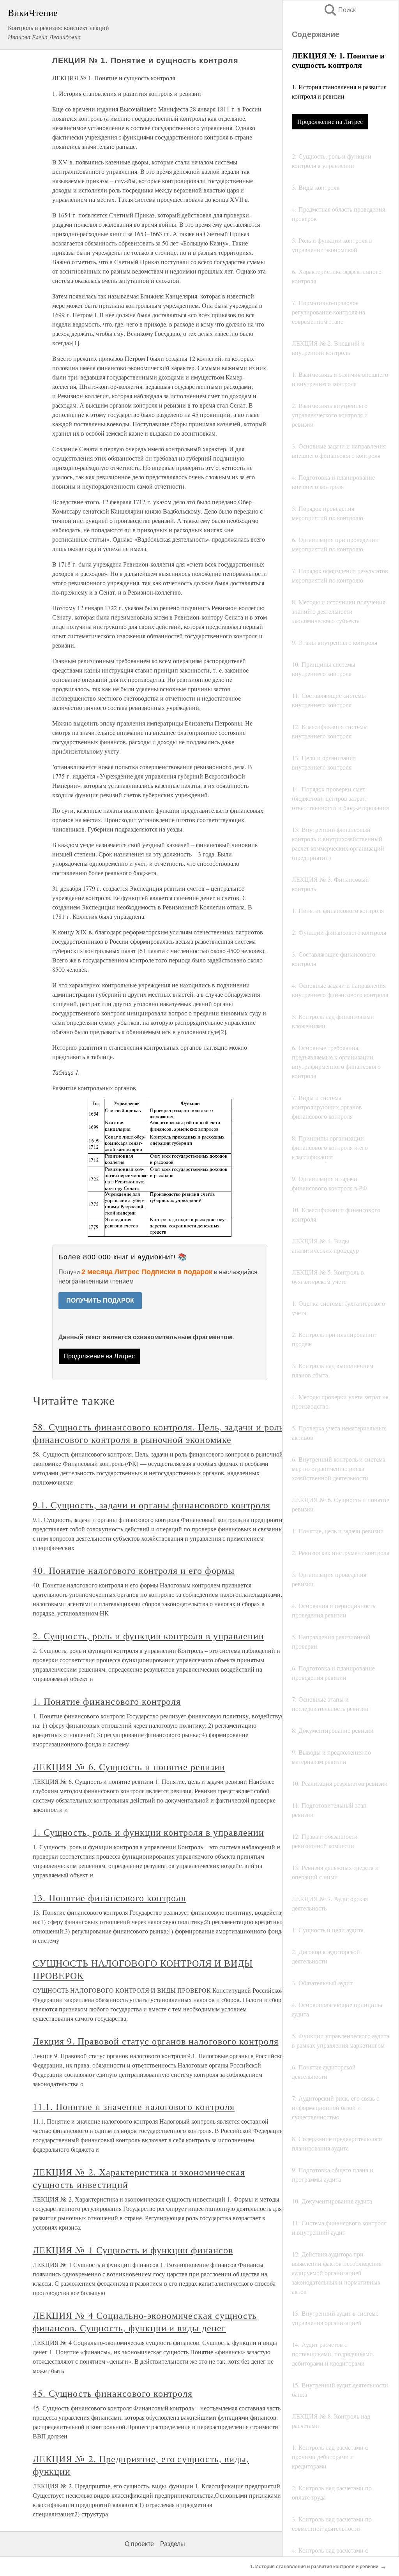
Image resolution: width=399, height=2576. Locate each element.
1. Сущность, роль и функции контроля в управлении (148, 1832)
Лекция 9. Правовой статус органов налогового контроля (156, 2041)
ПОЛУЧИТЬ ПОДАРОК (100, 1300)
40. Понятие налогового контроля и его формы (134, 1570)
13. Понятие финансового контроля (109, 1898)
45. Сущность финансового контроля (113, 2393)
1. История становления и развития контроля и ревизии (314, 2567)
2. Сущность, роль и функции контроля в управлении (148, 1636)
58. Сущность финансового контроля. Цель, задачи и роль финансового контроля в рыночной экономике (158, 1433)
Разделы (173, 2544)
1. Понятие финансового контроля (107, 1701)
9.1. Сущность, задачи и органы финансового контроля (152, 1505)
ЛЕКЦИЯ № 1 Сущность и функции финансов (133, 2250)
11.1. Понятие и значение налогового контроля (134, 2106)
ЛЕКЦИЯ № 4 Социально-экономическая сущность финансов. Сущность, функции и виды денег (145, 2322)
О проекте (139, 2544)
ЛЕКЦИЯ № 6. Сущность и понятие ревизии (129, 1767)
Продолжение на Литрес (330, 121)
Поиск (339, 10)
